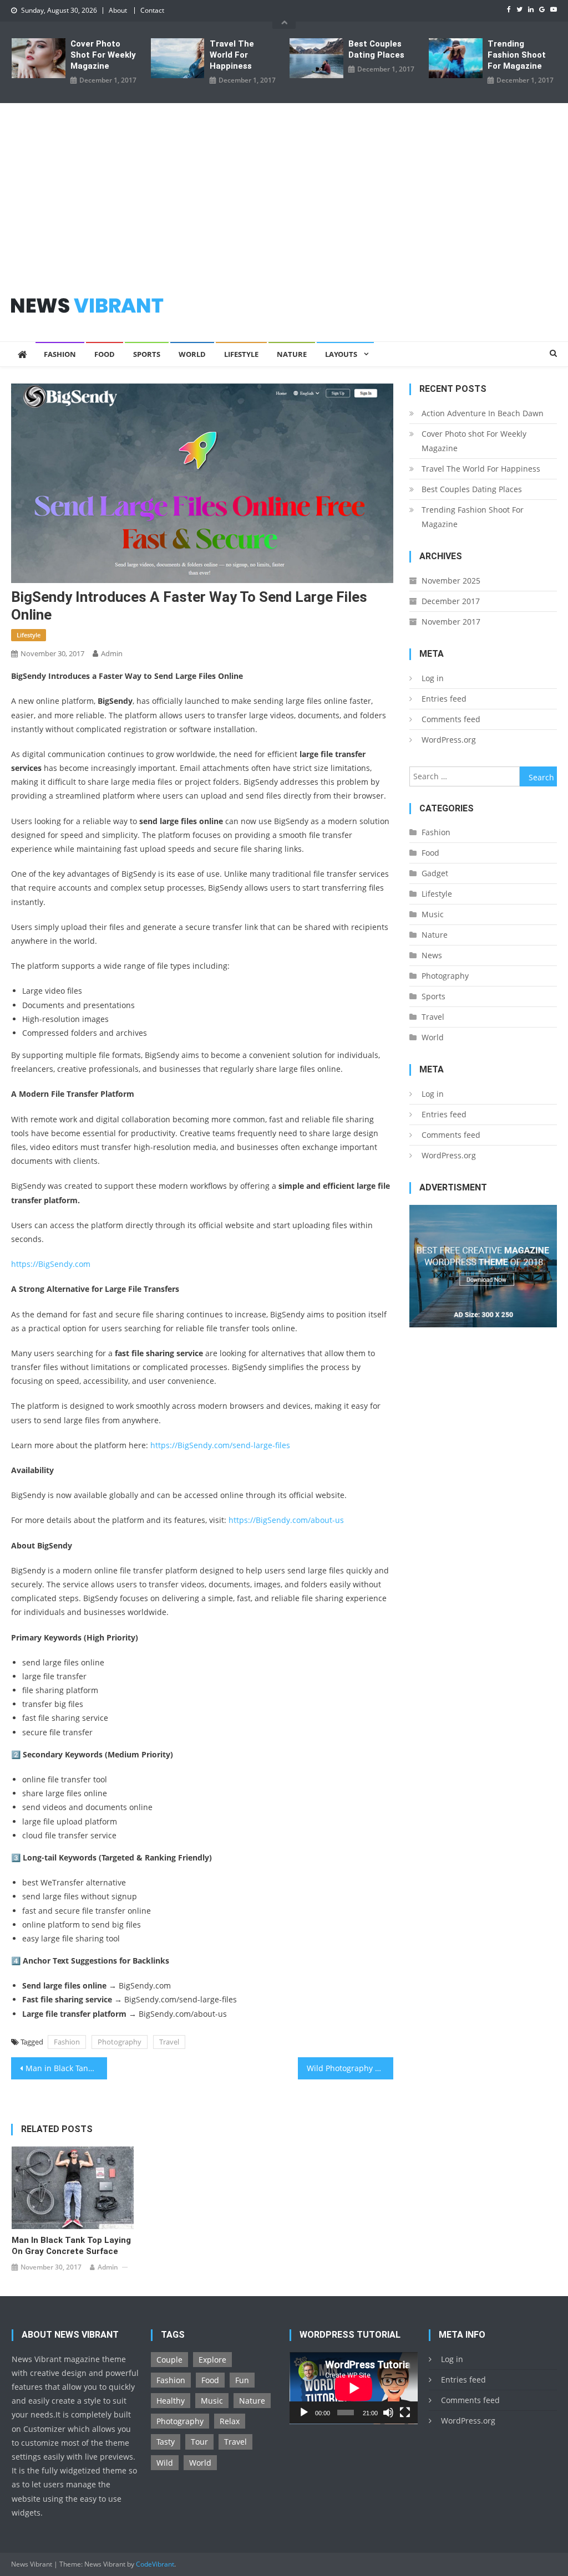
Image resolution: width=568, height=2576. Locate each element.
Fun (242, 2380)
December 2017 (451, 601)
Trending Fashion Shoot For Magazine (517, 55)
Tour (199, 2442)
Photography (120, 2042)
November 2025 (451, 581)
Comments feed (451, 719)
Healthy (171, 2401)
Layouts (341, 354)
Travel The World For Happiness (232, 55)
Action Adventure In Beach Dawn (483, 413)
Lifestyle (241, 354)
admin (112, 653)
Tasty (166, 2442)
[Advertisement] (284, 186)
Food (105, 354)
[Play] (304, 2413)
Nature (292, 354)
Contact (152, 10)
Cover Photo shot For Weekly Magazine (103, 55)
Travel (169, 2042)
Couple (169, 2360)
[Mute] (388, 2413)
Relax (230, 2421)
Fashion (60, 354)
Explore (212, 2360)
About (118, 10)
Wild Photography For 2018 (350, 2068)
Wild (165, 2463)
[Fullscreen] (405, 2413)
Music (433, 914)
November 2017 (451, 622)
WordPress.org (449, 740)
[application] (354, 2388)
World (192, 354)
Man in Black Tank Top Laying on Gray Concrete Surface (66, 2068)
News (432, 955)
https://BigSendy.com (51, 1264)
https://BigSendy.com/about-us (286, 1520)
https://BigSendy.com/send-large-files (220, 1445)
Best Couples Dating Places (376, 49)
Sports (147, 354)
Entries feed (444, 699)
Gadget (435, 873)
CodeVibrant (155, 2564)
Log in (433, 678)
